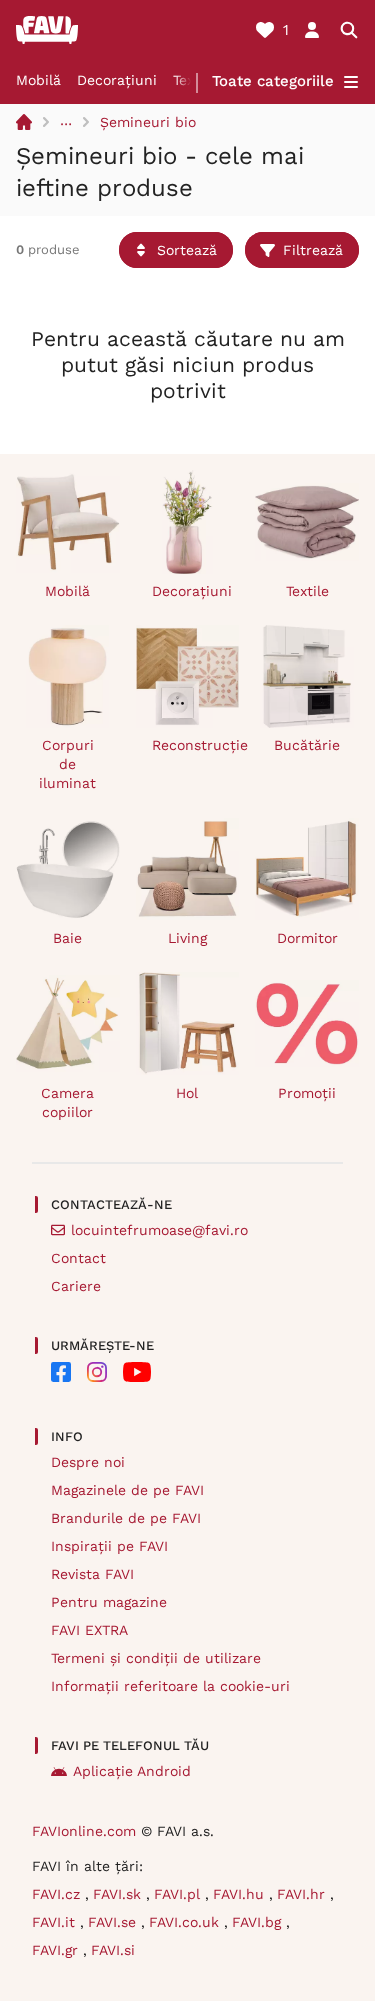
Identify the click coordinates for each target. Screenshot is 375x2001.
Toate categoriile (273, 81)
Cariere (76, 1286)
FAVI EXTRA (89, 1630)
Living (187, 938)
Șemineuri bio (148, 122)
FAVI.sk (119, 1894)
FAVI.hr (303, 1894)
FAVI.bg (259, 1922)
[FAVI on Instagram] (97, 1372)
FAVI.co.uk (186, 1922)
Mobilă (38, 80)
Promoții (307, 1093)
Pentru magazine (109, 1602)
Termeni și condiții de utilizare (156, 1658)
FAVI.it (56, 1922)
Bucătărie (307, 745)
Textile (307, 591)
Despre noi (88, 1462)
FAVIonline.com (84, 1831)
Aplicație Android (132, 1771)
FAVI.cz (58, 1894)
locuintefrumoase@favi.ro (159, 1230)
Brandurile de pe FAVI (126, 1518)
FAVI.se (114, 1922)
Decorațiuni (117, 80)
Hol (187, 1093)
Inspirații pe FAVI (109, 1546)
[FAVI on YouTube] (137, 1372)
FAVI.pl (179, 1894)
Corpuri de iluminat (67, 764)
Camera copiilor (67, 1102)
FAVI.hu (241, 1894)
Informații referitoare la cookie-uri (170, 1686)
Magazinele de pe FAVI (127, 1490)
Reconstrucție (196, 745)
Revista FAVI (92, 1574)
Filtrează (313, 250)
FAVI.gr (57, 1950)
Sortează (187, 250)
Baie (67, 938)
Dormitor (307, 938)
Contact (78, 1258)
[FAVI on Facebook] (61, 1372)
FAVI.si (113, 1950)
